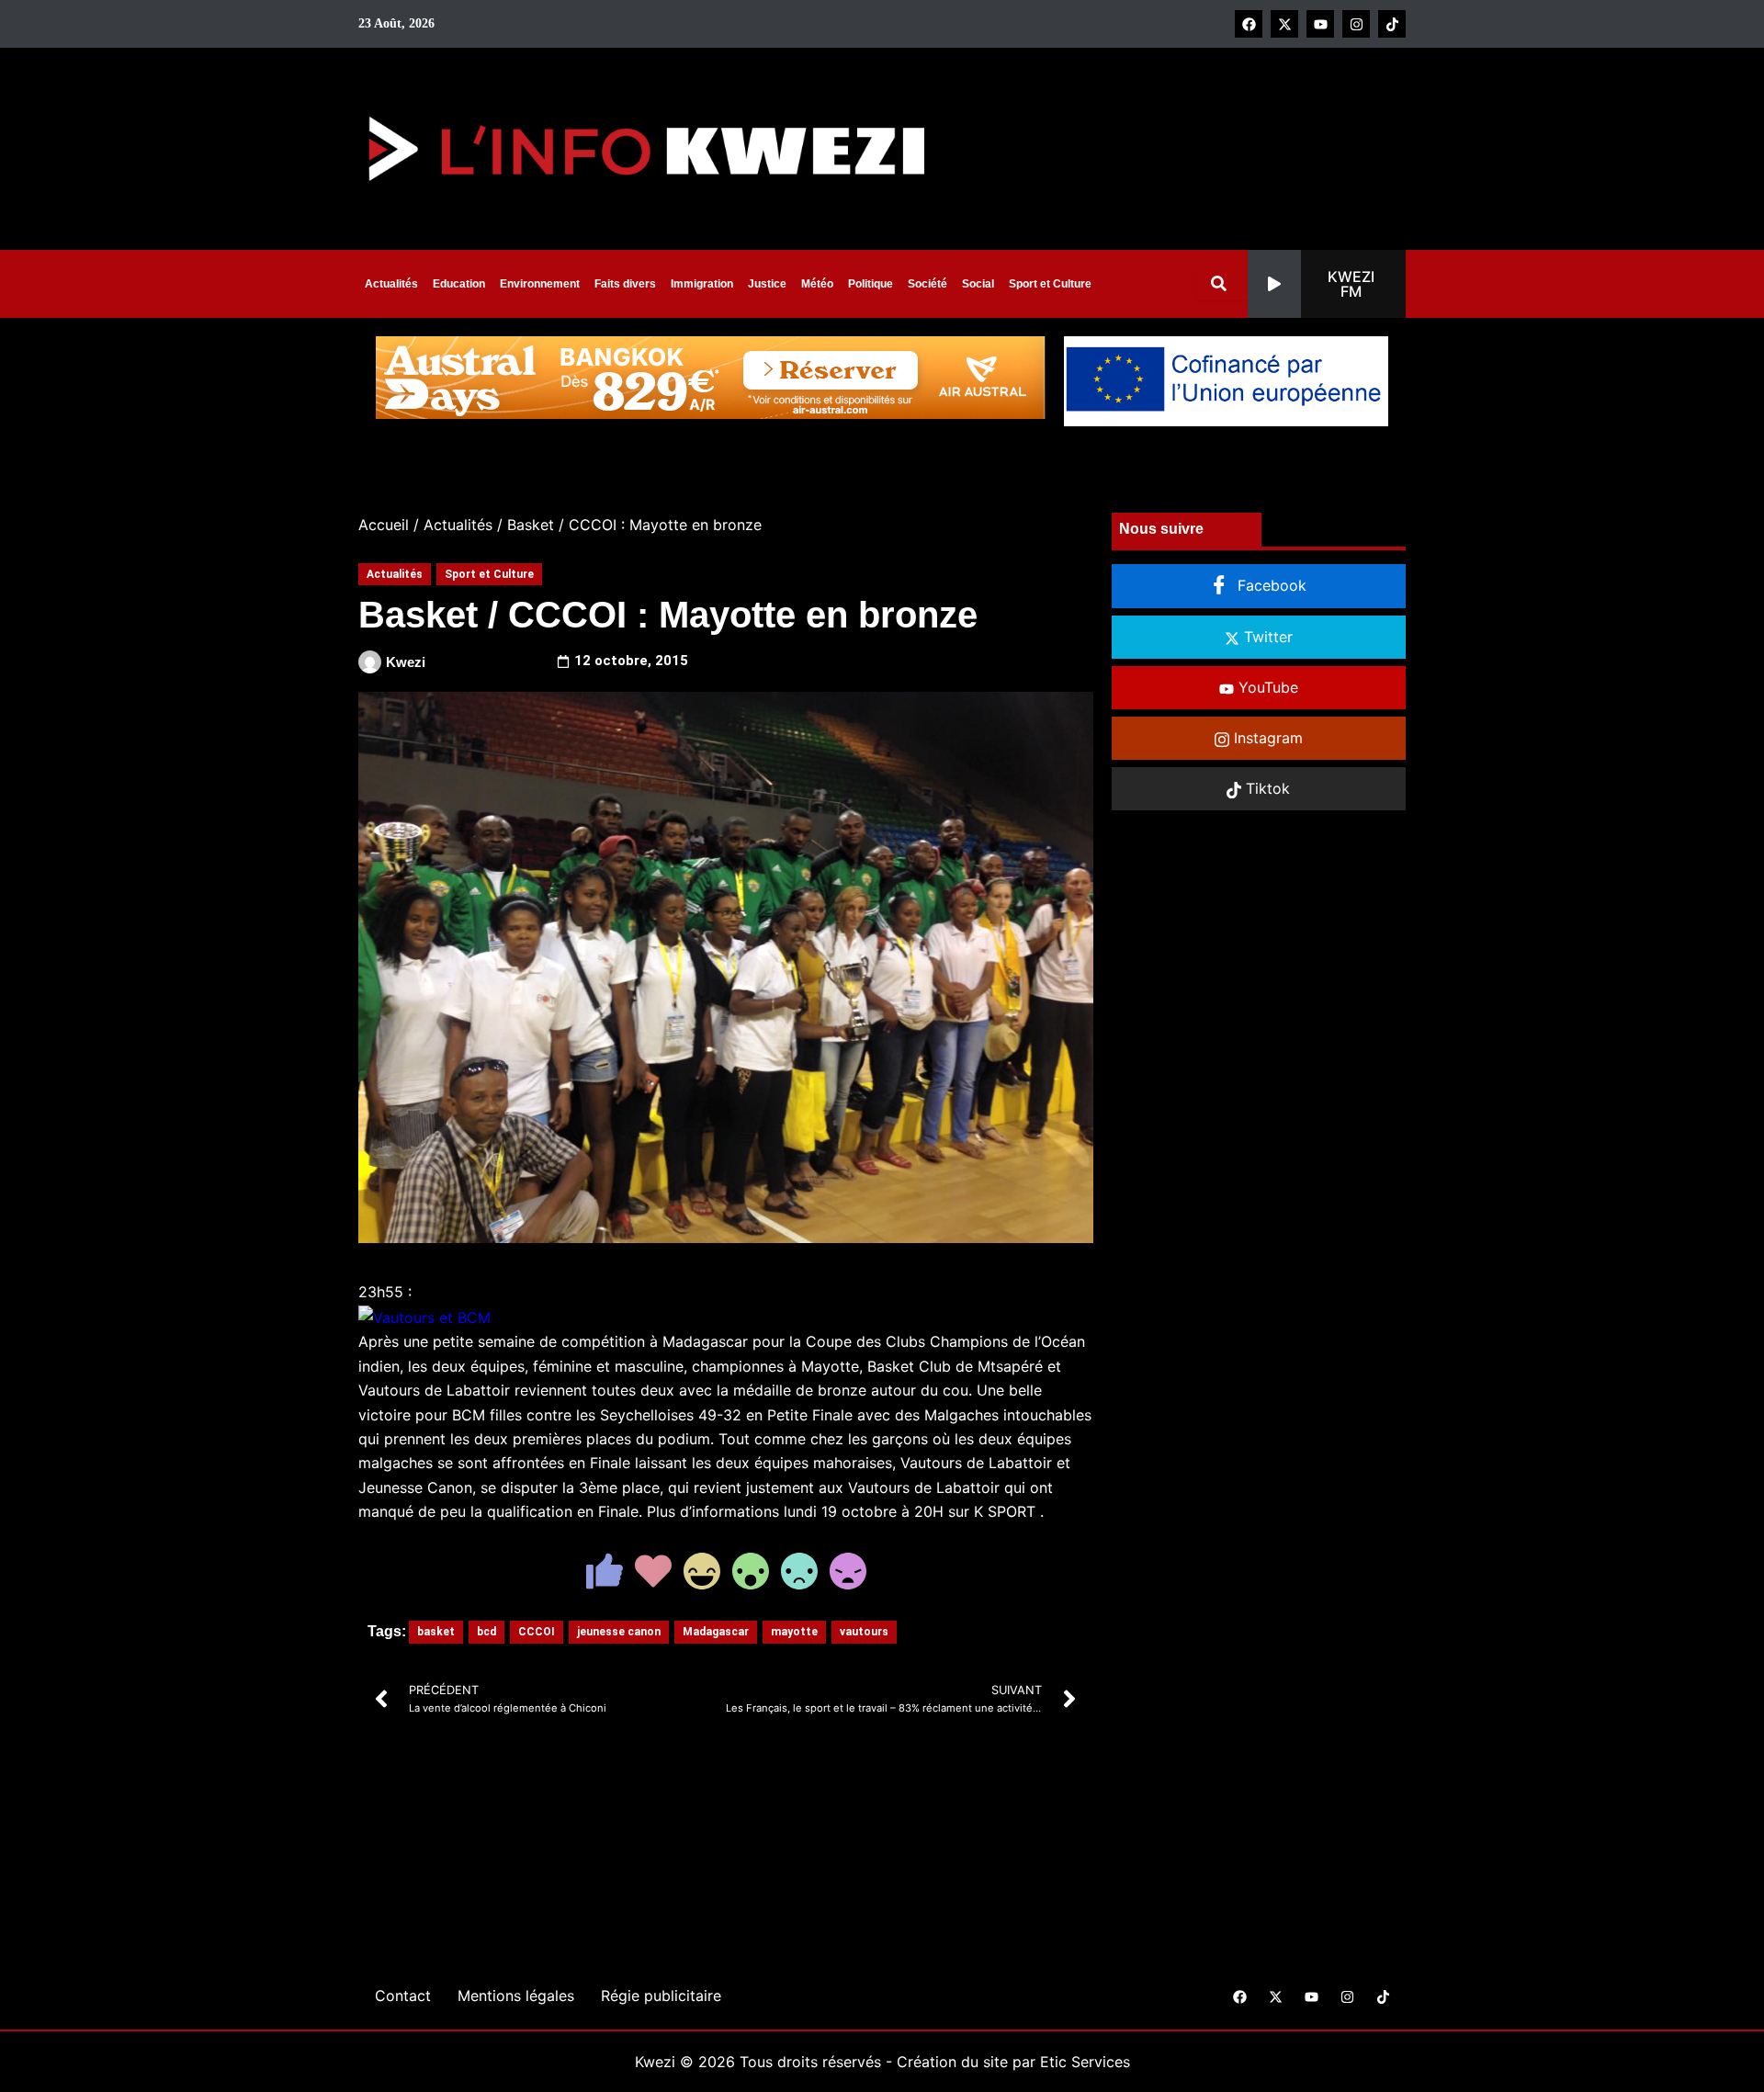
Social (978, 284)
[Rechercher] (1222, 283)
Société (927, 284)
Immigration (702, 284)
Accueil (384, 525)
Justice (767, 284)
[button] (1327, 284)
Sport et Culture (1050, 284)
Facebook (1270, 585)
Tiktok (1266, 788)
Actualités (391, 284)
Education (459, 284)
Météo (817, 284)
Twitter (1266, 637)
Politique (871, 284)
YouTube (1266, 687)
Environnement (540, 284)
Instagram (1266, 738)
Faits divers (625, 284)
